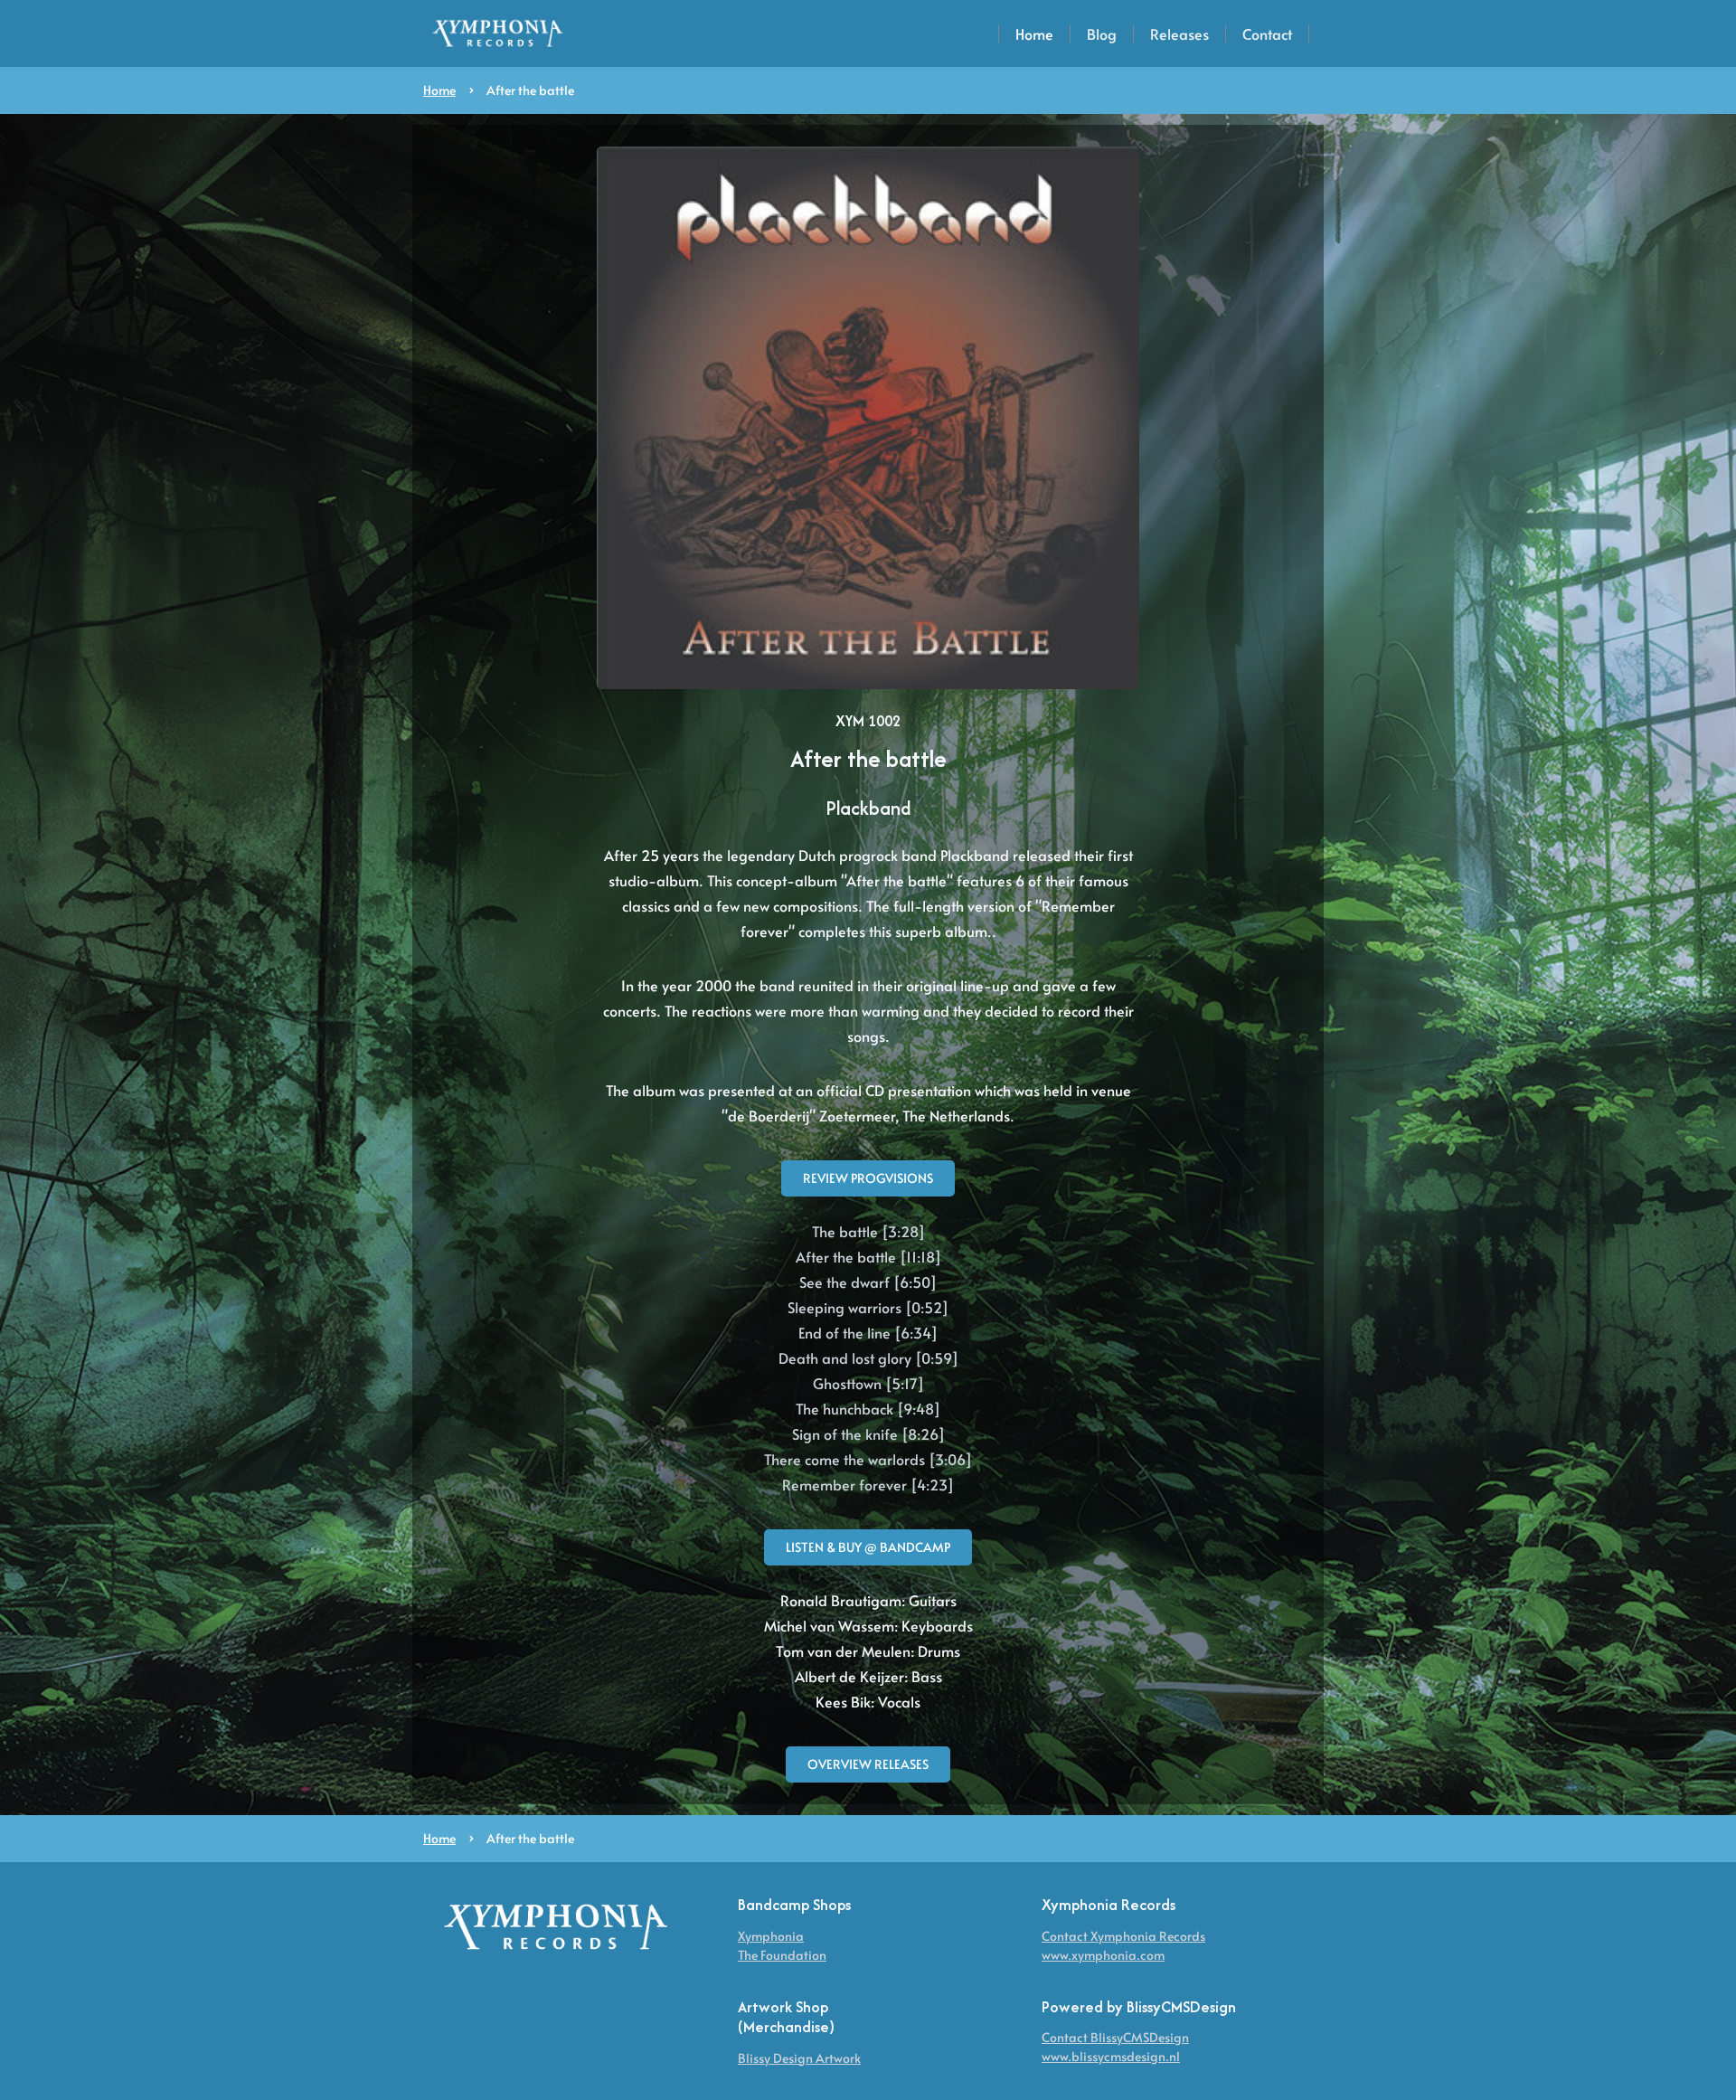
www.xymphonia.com (1103, 1955)
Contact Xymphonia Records (1123, 1936)
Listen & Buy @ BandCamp (868, 1547)
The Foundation (782, 1955)
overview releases (868, 1764)
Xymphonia (771, 1936)
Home (1034, 33)
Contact (1267, 33)
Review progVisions (868, 1178)
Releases (1179, 33)
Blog (1102, 33)
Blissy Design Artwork (799, 2058)
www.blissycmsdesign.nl (1111, 2056)
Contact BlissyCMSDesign (1115, 2037)
